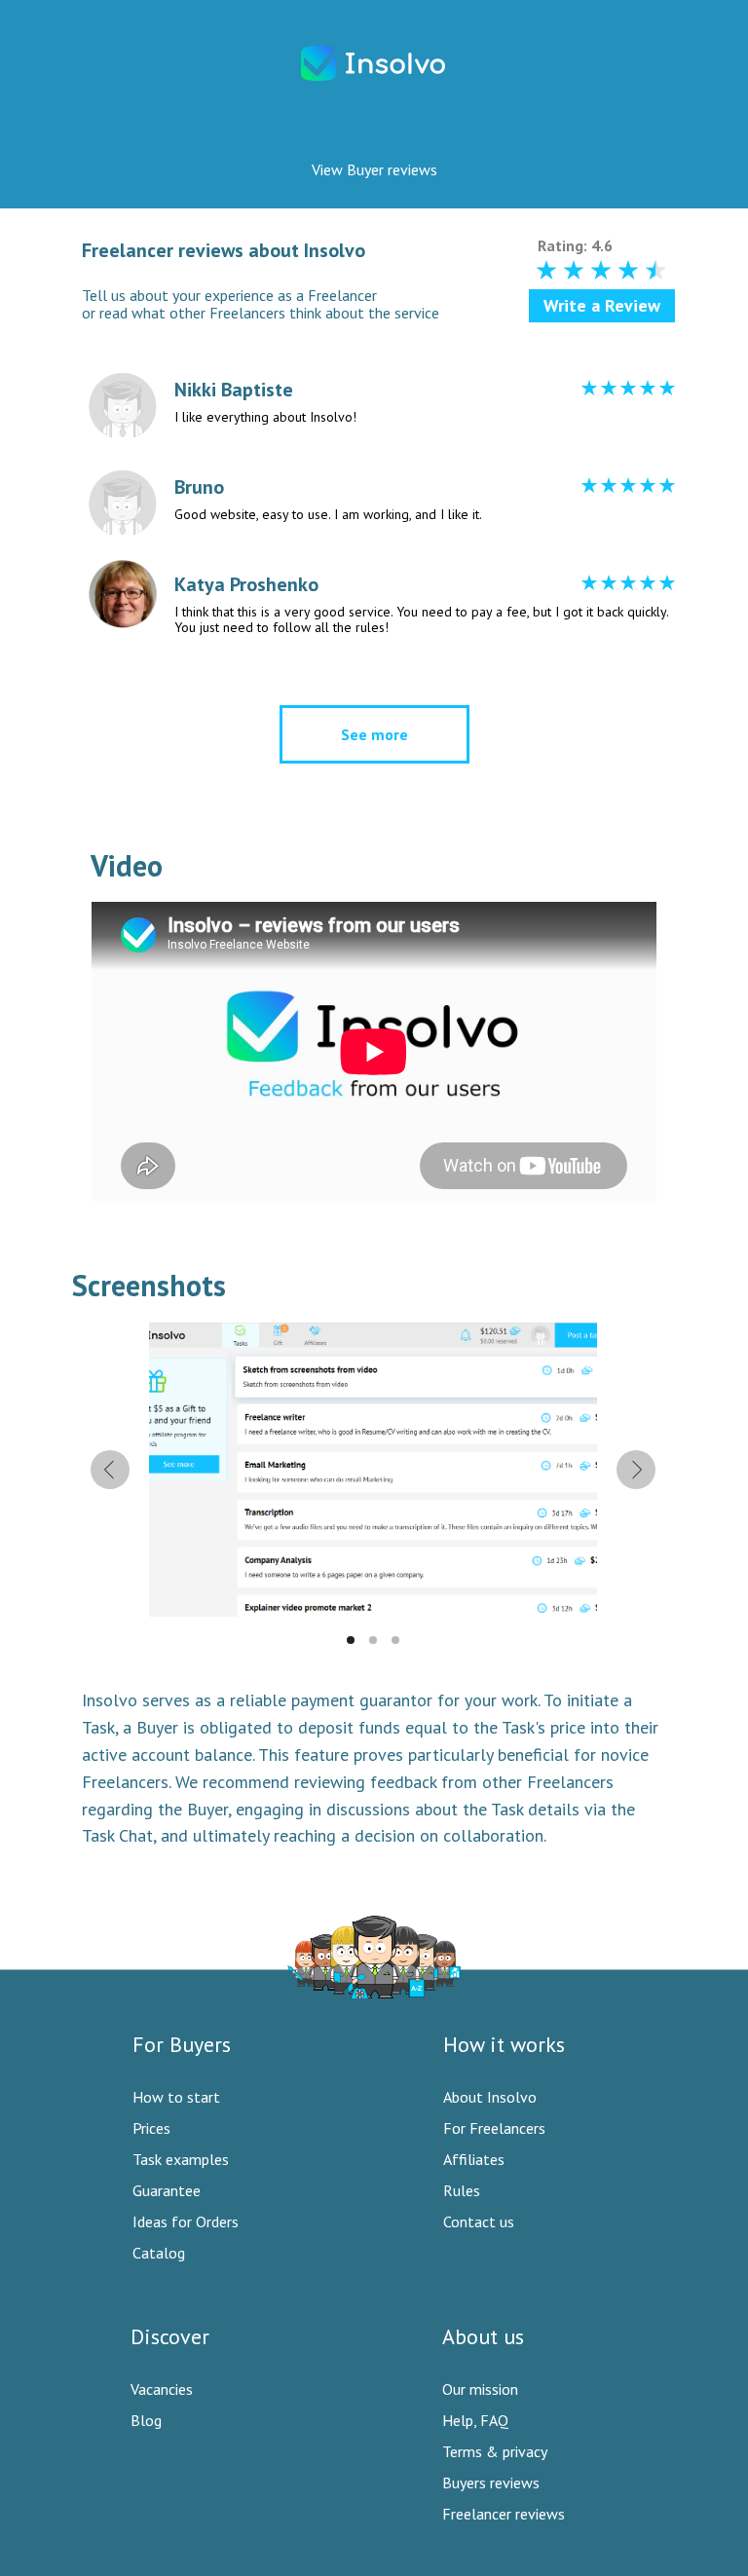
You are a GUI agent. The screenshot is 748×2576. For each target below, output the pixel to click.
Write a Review (602, 305)
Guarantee (167, 2190)
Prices (151, 2128)
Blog (146, 2420)
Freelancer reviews (504, 2514)
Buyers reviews (491, 2483)
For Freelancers (494, 2128)
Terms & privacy (495, 2451)
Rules (462, 2190)
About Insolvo (490, 2097)
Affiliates (474, 2159)
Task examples (181, 2159)
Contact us (479, 2221)
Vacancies (162, 2389)
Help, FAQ (475, 2420)
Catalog (159, 2253)
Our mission (480, 2389)
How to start (176, 2097)
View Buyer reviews (374, 169)
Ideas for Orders (186, 2221)
